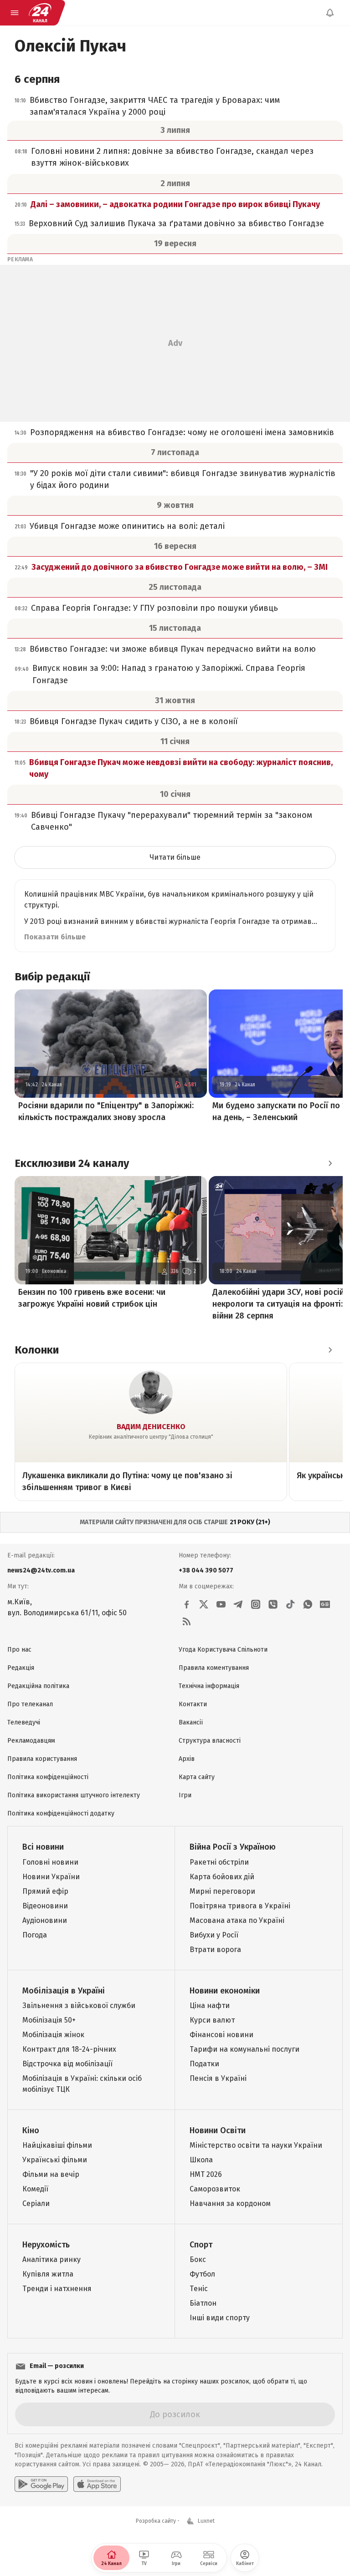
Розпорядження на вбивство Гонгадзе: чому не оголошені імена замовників (182, 432)
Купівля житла (48, 2274)
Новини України (51, 1877)
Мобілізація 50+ (49, 2020)
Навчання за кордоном (230, 2203)
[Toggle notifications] (330, 13)
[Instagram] (256, 1604)
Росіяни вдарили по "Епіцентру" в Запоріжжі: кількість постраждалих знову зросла (106, 1111)
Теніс (199, 2289)
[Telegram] (238, 1604)
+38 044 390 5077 (206, 1570)
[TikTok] (290, 1604)
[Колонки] (330, 1350)
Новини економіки (225, 1991)
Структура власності (210, 1741)
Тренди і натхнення (57, 2289)
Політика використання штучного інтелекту (74, 1795)
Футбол (202, 2274)
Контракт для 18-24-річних (69, 2049)
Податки (204, 2064)
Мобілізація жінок (53, 2035)
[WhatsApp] (308, 1604)
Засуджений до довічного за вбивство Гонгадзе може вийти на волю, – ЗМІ (180, 567)
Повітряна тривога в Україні (240, 1906)
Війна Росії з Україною (233, 1847)
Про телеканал (30, 1704)
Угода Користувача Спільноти (223, 1650)
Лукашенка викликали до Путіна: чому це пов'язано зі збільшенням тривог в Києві (127, 1481)
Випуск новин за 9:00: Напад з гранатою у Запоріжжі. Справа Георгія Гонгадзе (169, 674)
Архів (187, 1759)
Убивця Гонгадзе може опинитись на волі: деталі (127, 526)
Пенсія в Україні (218, 2078)
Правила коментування (214, 1668)
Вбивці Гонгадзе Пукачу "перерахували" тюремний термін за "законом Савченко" (172, 821)
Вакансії (191, 1722)
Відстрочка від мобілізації (67, 2064)
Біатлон (203, 2303)
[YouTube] (221, 1604)
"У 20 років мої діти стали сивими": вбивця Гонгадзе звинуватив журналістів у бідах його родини (183, 479)
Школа (201, 2160)
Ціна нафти (210, 2006)
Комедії (35, 2189)
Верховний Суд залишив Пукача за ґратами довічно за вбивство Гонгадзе (176, 223)
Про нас (19, 1650)
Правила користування (42, 1759)
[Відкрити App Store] (97, 2484)
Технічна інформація (209, 1686)
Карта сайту (197, 1777)
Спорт (201, 2245)
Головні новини (50, 1862)
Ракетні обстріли (219, 1862)
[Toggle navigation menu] (15, 13)
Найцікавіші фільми (57, 2145)
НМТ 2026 (206, 2174)
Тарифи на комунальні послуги (244, 2049)
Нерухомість (46, 2245)
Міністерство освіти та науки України (256, 2145)
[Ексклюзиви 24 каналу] (330, 1163)
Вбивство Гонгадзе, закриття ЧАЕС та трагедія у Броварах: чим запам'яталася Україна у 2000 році (155, 106)
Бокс (198, 2259)
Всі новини (43, 1847)
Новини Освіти (218, 2130)
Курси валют (212, 2020)
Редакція (21, 1668)
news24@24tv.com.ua (41, 1570)
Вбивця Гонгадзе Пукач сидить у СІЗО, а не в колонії (134, 721)
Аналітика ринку (51, 2259)
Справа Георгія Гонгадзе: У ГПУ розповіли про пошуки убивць (154, 608)
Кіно (31, 2130)
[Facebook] (186, 1604)
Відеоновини (45, 1906)
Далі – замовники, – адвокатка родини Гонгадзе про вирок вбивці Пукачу (175, 204)
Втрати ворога (215, 1950)
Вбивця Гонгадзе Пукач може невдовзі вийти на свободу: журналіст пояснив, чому (181, 768)
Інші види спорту (220, 2318)
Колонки (37, 1350)
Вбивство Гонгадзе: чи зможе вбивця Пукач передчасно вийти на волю (173, 649)
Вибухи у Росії (214, 1935)
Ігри (185, 1795)
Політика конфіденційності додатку (61, 1813)
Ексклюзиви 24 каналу (72, 1163)
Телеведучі (24, 1722)
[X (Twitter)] (204, 1604)
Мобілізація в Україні (64, 1991)
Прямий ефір (45, 1891)
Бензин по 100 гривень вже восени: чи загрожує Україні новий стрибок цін (92, 1298)
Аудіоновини (45, 1920)
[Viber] (273, 1604)
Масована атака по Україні (237, 1920)
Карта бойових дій (222, 1877)
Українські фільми (55, 2160)
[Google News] (325, 1604)
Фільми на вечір (51, 2174)
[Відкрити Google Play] (41, 2484)
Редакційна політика (38, 1686)
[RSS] (186, 1622)
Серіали (36, 2203)
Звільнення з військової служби (79, 2006)
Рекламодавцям (31, 1741)
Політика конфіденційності (48, 1777)
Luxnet (206, 2521)
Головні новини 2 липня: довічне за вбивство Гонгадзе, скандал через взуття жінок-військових (172, 157)
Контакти (193, 1704)
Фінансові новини (221, 2035)
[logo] (40, 13)
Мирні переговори (222, 1891)
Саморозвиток (215, 2189)
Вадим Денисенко (151, 1427)
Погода (35, 1935)
